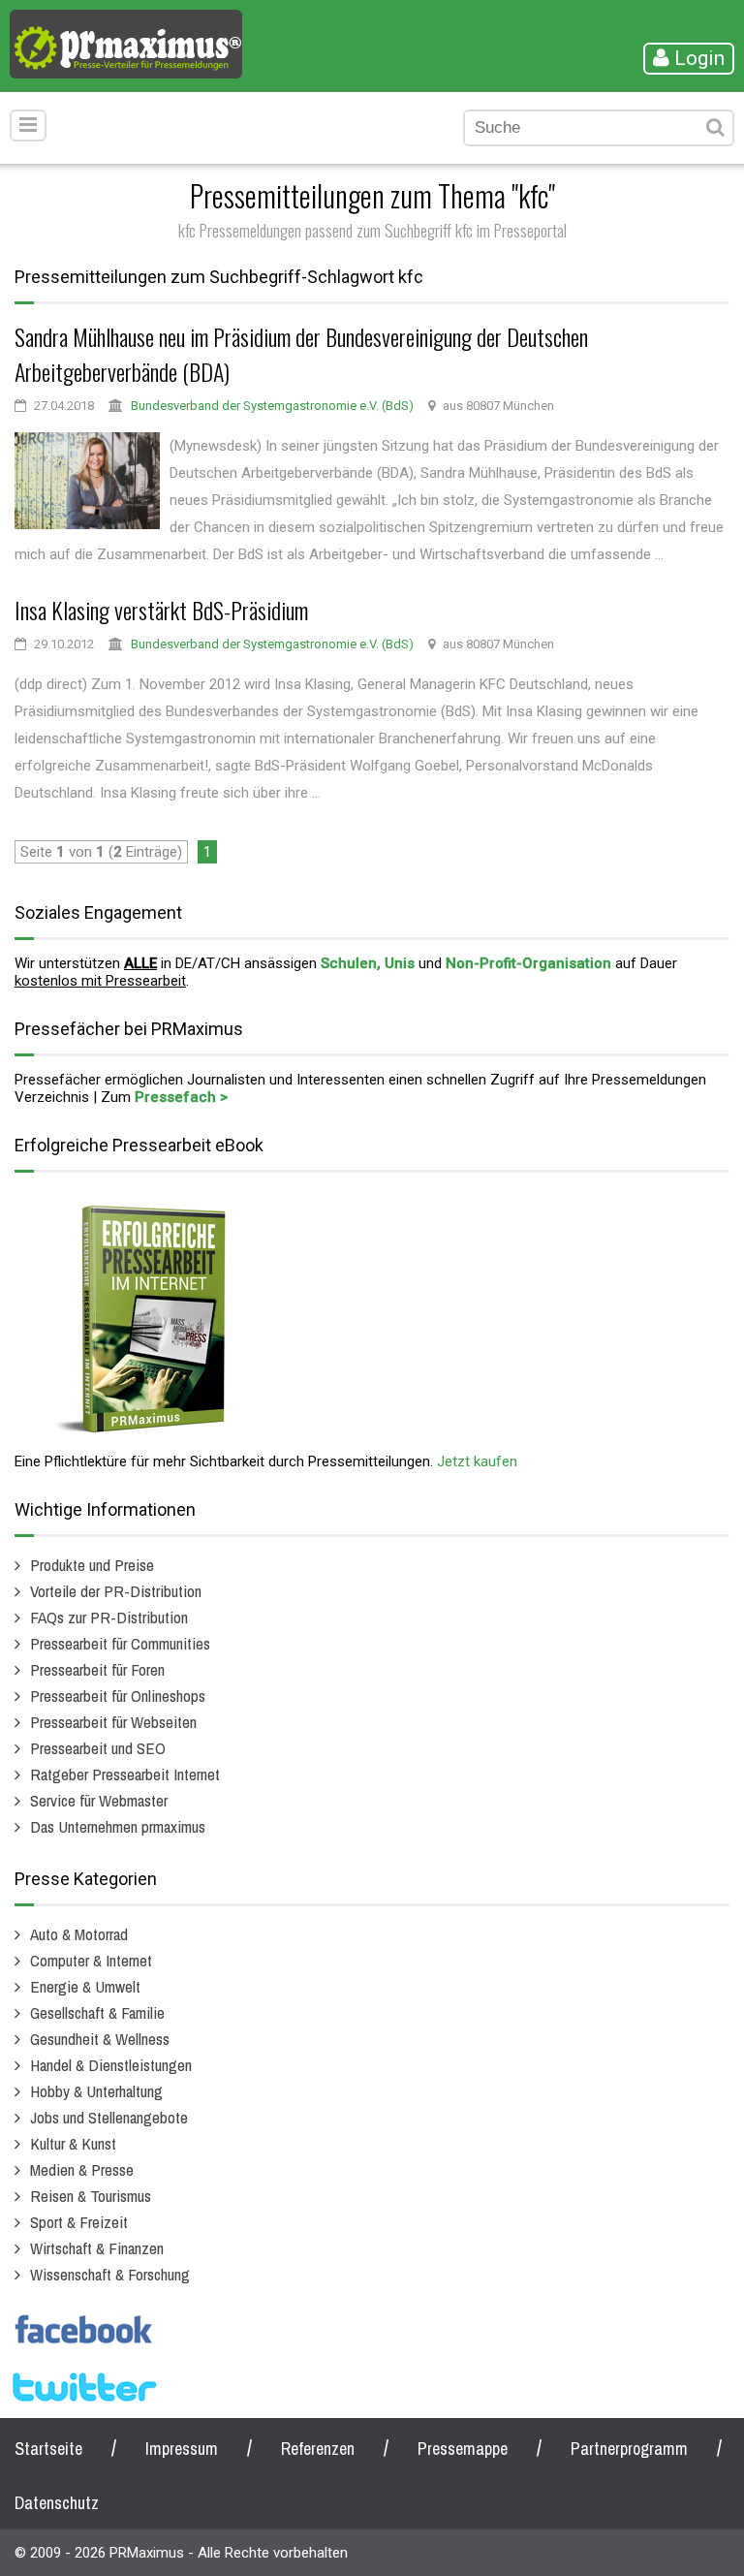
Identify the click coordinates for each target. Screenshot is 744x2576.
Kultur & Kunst (73, 2143)
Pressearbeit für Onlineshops (118, 1696)
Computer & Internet (91, 1960)
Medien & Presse (82, 2169)
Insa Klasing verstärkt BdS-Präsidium (161, 610)
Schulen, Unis (368, 963)
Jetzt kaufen (477, 1461)
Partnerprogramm (629, 2449)
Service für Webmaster (99, 1800)
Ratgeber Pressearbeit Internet (125, 1774)
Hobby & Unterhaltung (96, 2091)
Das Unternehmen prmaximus (118, 1826)
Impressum (182, 2449)
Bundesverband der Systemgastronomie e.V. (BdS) (272, 406)
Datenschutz (57, 2503)
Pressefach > (181, 1097)
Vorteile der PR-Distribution (116, 1591)
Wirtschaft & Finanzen (97, 2248)
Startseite (48, 2449)
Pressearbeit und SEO (98, 1748)
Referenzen (318, 2449)
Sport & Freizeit (79, 2222)
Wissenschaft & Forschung (110, 2274)
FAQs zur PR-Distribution (109, 1617)
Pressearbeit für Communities (120, 1643)
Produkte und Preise (92, 1565)
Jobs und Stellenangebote (109, 2117)
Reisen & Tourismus (91, 2196)
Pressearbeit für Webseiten (113, 1722)
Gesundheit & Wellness (100, 2039)
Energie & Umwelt (85, 1986)
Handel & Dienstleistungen (111, 2065)
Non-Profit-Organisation (528, 963)
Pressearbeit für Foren (97, 1669)
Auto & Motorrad (79, 1934)
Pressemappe (463, 2449)
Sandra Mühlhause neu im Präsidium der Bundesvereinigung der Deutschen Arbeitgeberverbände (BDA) (301, 354)
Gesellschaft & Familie (97, 2012)
